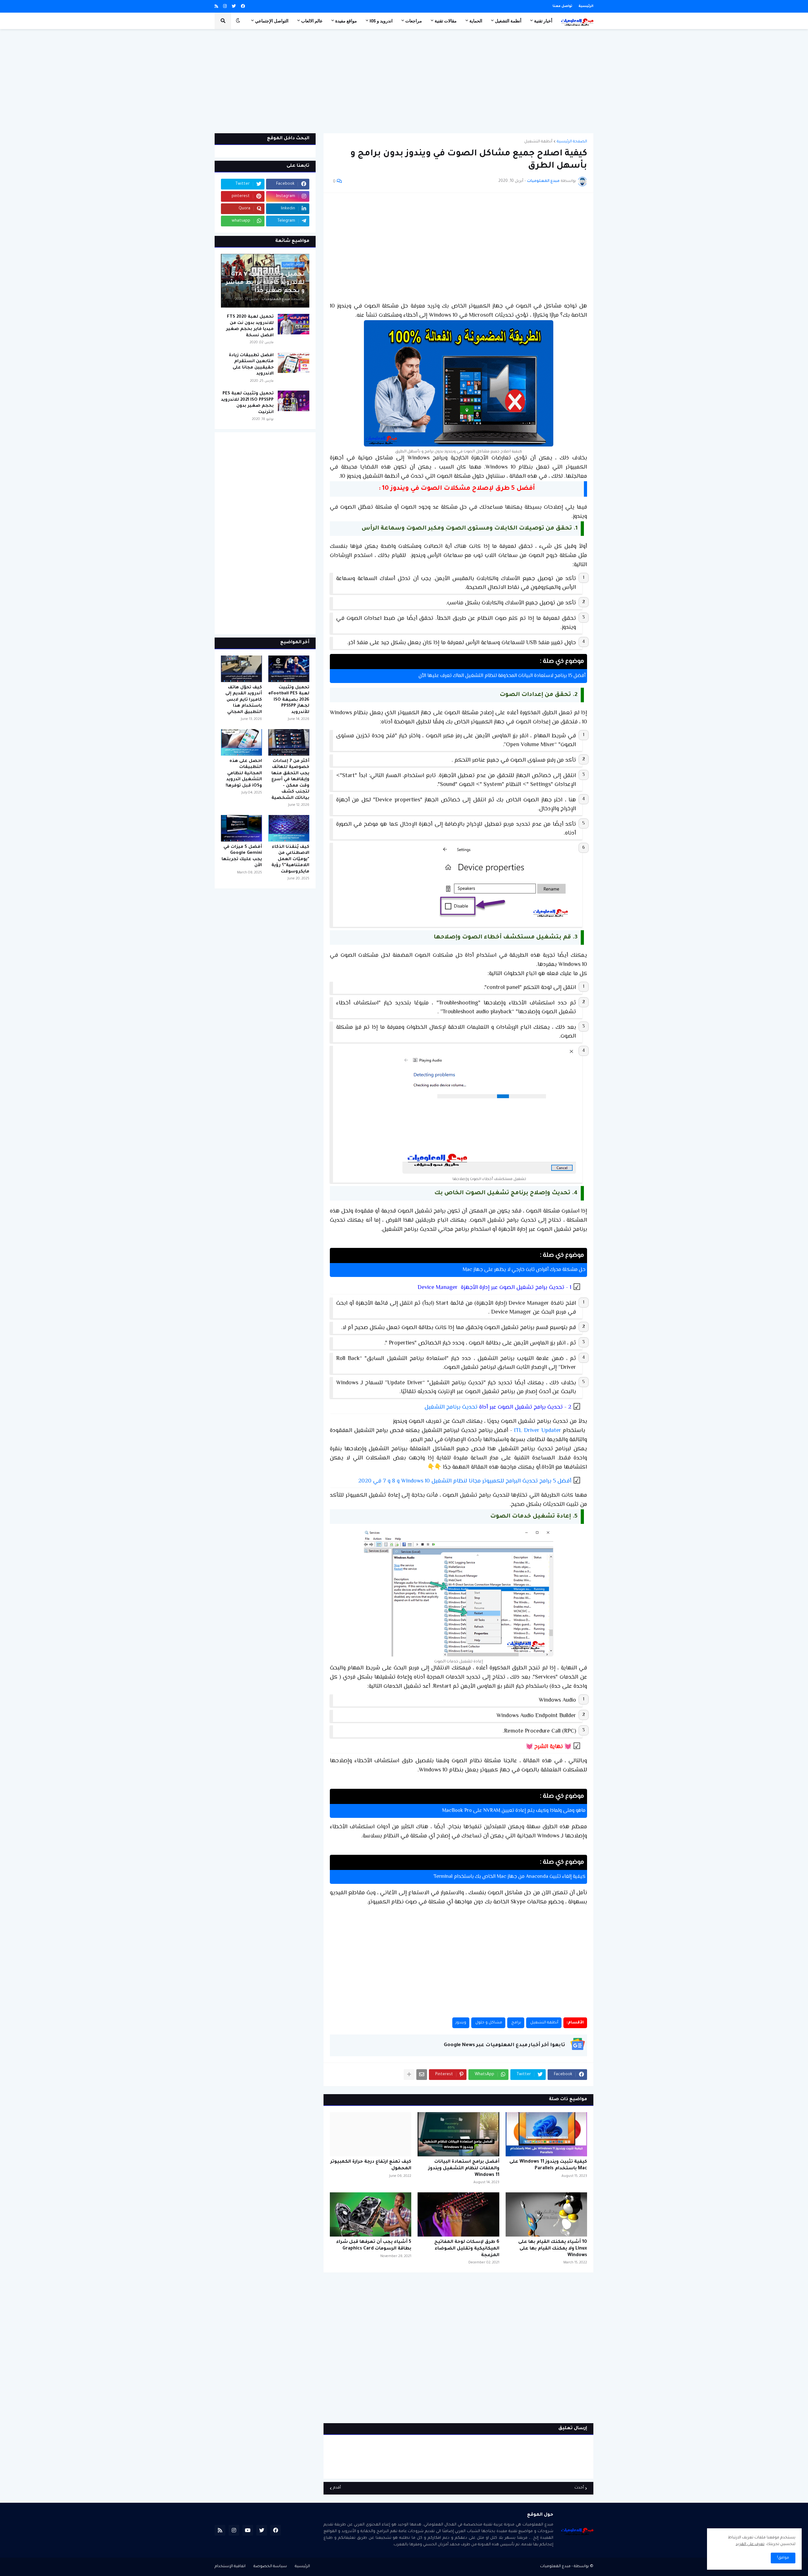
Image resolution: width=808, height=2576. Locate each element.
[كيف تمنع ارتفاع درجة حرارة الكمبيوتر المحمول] (371, 2134)
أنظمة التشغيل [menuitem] (508, 21)
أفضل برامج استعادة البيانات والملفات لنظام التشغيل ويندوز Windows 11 (464, 2169)
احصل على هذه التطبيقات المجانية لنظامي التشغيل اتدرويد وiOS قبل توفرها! (244, 773)
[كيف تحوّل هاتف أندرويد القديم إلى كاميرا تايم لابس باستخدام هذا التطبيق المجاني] (241, 669)
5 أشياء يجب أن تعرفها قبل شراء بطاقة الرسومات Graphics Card (374, 2246)
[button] (238, 21)
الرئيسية (586, 6)
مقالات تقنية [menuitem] (446, 21)
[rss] (216, 7)
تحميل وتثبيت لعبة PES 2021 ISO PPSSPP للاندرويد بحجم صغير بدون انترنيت (247, 403)
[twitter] (234, 7)
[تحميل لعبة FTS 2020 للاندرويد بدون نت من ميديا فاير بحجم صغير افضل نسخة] (294, 324)
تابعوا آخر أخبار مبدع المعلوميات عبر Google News (504, 2045)
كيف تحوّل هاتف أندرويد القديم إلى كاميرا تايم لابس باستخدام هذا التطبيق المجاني (244, 700)
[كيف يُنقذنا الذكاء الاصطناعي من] (289, 828)
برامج (516, 2023)
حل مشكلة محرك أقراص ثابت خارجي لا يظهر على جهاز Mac (524, 1270)
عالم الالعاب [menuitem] (312, 21)
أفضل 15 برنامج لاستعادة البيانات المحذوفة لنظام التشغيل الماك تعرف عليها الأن (502, 676)
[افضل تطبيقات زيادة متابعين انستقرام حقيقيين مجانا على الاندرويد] (294, 363)
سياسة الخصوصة (270, 2567)
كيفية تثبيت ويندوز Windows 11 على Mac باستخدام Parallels (548, 2165)
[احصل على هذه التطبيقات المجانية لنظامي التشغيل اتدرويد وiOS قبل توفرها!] (241, 742)
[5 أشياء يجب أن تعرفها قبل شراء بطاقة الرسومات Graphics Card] (371, 2214)
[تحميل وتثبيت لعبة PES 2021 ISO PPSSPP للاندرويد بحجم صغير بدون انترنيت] (294, 401)
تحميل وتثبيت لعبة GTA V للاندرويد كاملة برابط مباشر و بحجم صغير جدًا (265, 283)
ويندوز (461, 2023)
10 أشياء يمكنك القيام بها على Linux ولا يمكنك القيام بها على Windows (553, 2249)
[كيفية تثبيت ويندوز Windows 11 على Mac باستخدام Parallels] (546, 2134)
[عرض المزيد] (409, 2075)
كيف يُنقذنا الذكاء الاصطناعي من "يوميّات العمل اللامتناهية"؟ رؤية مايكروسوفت (290, 859)
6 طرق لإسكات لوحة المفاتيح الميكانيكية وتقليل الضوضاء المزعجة (467, 2249)
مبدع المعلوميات (555, 2567)
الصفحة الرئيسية (572, 142)
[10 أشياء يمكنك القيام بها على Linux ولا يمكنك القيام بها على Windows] (546, 2214)
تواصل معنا (562, 6)
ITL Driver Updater (537, 1431)
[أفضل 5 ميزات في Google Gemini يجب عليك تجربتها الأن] (241, 828)
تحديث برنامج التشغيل (451, 1407)
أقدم (337, 2488)
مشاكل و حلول (489, 2023)
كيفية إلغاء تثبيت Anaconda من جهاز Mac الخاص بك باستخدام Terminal (510, 1877)
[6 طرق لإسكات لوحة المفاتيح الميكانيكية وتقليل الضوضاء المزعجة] (458, 2214)
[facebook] (243, 7)
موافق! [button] (783, 2558)
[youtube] (248, 2530)
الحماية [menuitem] (476, 21)
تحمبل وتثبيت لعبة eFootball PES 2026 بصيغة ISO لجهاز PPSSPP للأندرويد (289, 700)
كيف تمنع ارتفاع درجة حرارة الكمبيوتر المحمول (371, 2165)
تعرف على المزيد (750, 2544)
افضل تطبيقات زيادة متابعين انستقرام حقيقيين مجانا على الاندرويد (251, 365)
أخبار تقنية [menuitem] (543, 21)
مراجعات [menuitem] (414, 21)
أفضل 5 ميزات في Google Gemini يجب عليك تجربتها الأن (242, 856)
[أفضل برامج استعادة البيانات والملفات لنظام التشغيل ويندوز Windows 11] (458, 2134)
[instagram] (225, 7)
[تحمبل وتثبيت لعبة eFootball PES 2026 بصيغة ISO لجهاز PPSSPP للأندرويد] (289, 669)
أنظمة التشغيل (538, 142)
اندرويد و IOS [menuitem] (381, 21)
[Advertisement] (404, 81)
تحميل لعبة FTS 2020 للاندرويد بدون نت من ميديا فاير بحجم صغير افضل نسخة (250, 326)
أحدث (579, 2488)
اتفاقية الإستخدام (230, 2567)
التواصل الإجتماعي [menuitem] (272, 21)
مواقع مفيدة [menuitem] (346, 21)
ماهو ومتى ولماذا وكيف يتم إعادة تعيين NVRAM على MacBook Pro (514, 1811)
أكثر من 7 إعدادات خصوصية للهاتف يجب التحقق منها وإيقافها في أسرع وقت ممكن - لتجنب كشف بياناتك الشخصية (290, 780)
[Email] (422, 2075)
